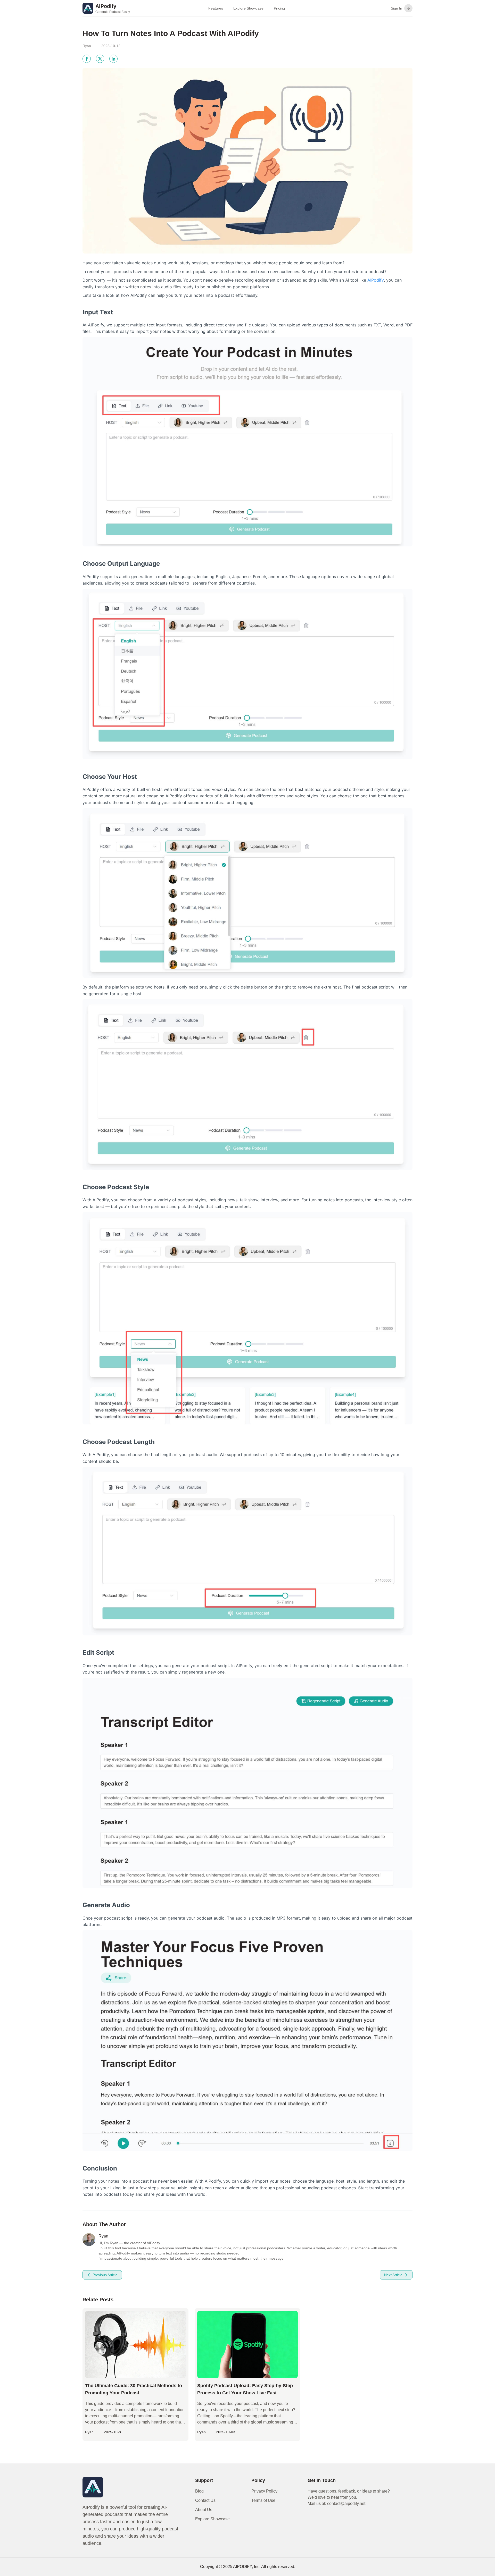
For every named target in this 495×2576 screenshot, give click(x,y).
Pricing (279, 8)
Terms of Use (263, 2500)
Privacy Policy (264, 2491)
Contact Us (205, 2500)
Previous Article (105, 2275)
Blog (199, 2491)
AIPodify (376, 280)
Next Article (393, 2275)
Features (216, 8)
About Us (204, 2510)
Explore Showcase (248, 8)
